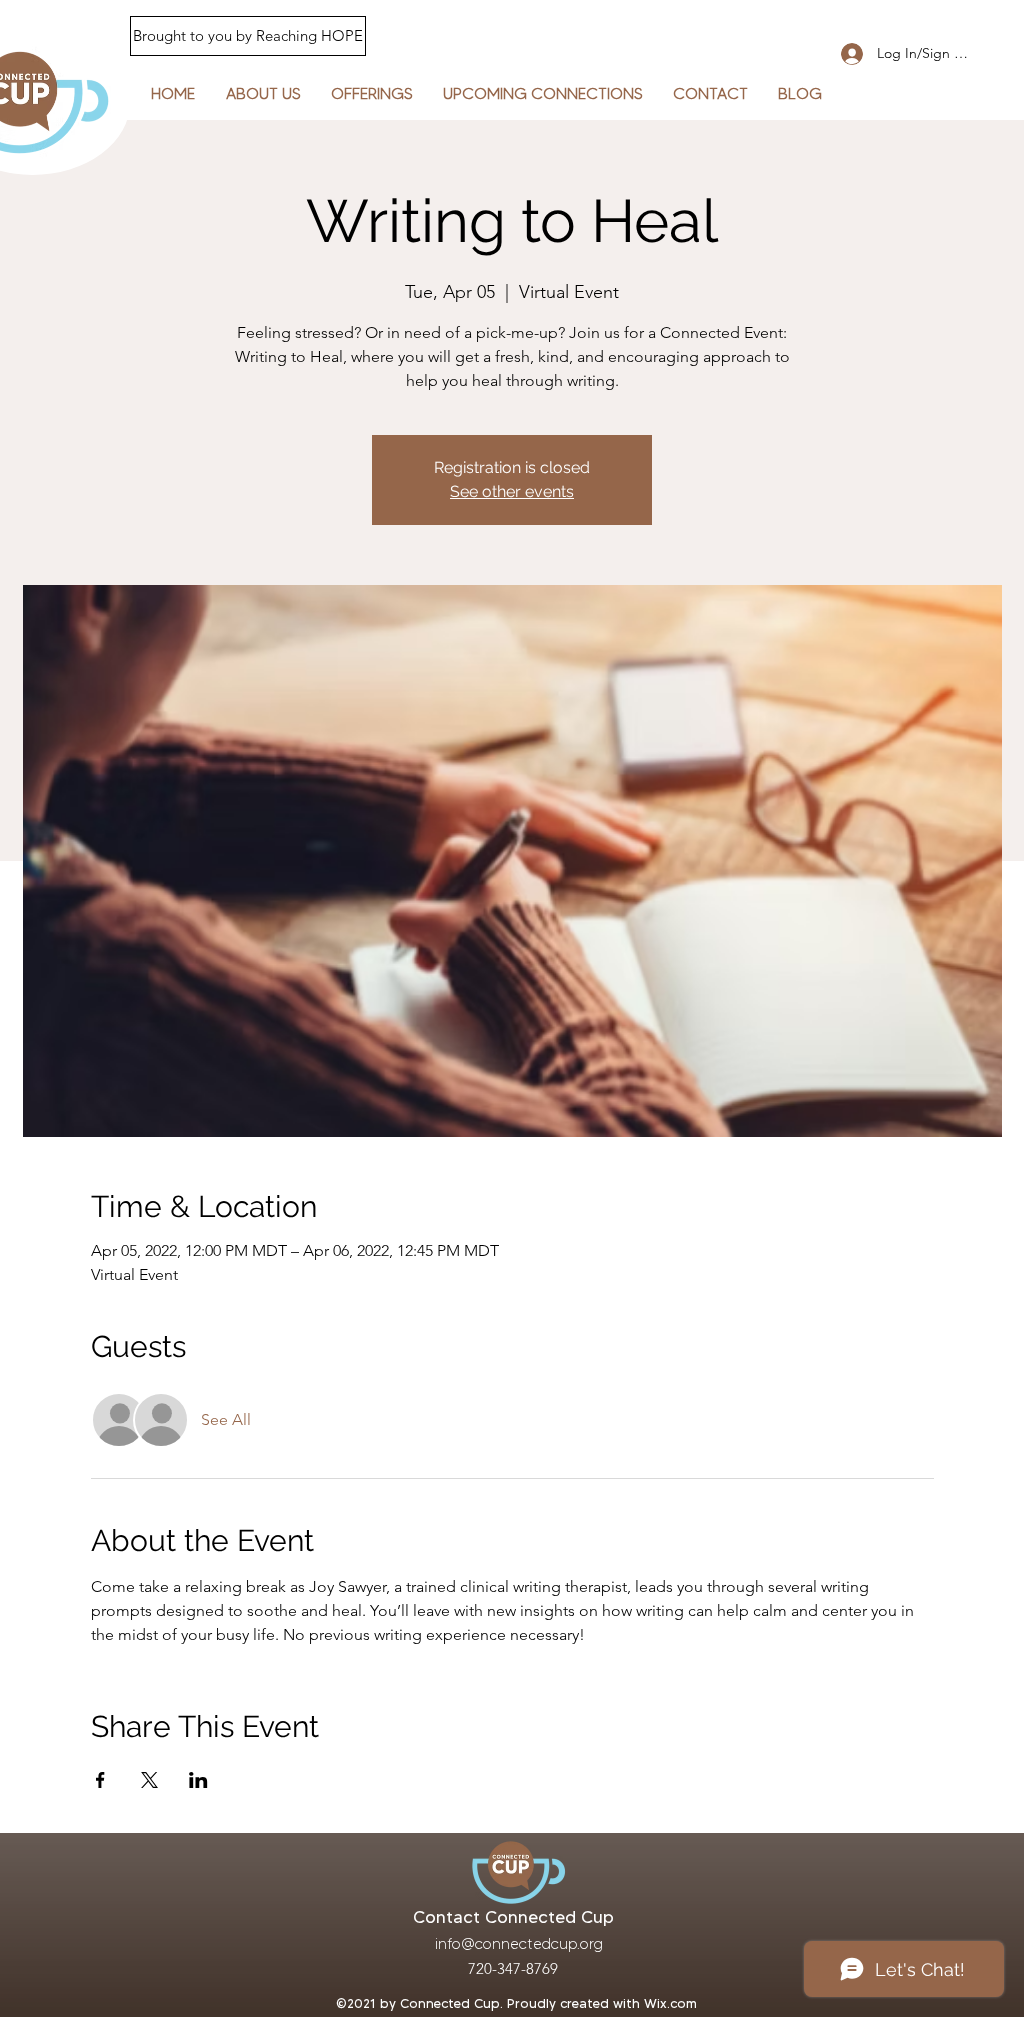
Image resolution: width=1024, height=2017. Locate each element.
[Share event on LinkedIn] (198, 1780)
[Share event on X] (149, 1780)
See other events (512, 491)
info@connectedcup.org (519, 1944)
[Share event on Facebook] (100, 1780)
